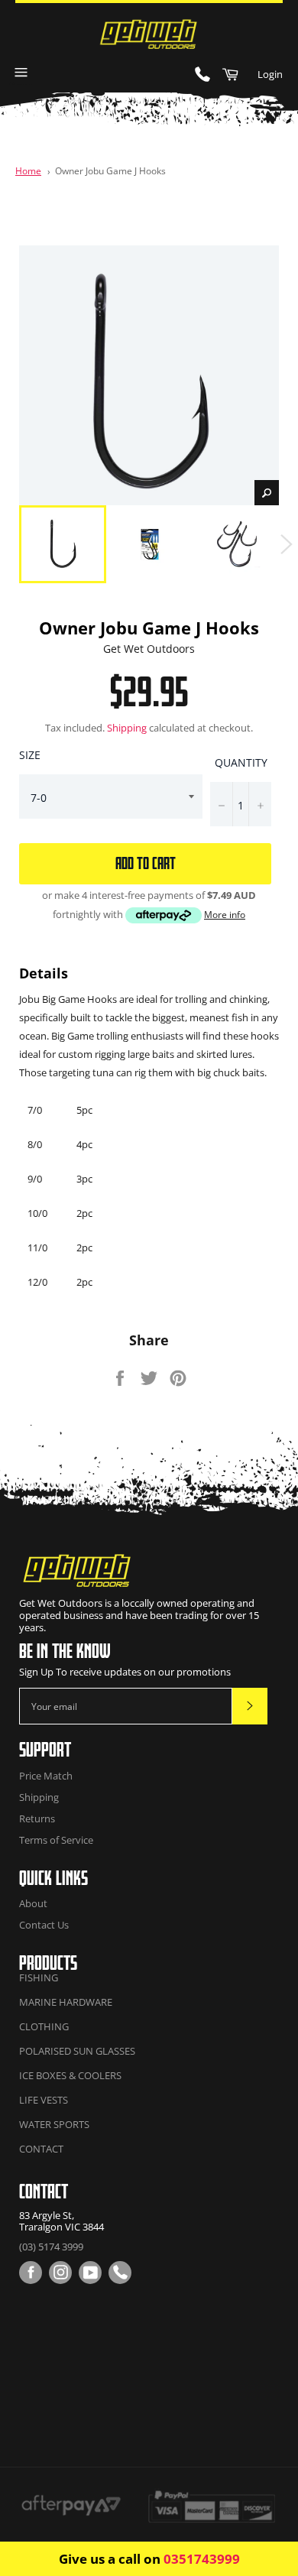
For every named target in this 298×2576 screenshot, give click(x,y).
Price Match (46, 1776)
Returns (37, 1818)
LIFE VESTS (44, 2100)
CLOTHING (44, 2026)
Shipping (127, 728)
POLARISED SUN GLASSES (77, 2051)
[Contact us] (120, 2273)
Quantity (241, 762)
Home (28, 170)
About (33, 1903)
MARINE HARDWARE (66, 2002)
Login (270, 74)
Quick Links (53, 1878)
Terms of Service (56, 1840)
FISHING (39, 1977)
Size (30, 755)
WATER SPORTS (54, 2124)
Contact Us (44, 1925)
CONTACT (41, 2149)
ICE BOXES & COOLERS (70, 2075)
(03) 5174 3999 (51, 2247)
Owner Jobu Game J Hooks (110, 170)
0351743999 (202, 2559)
